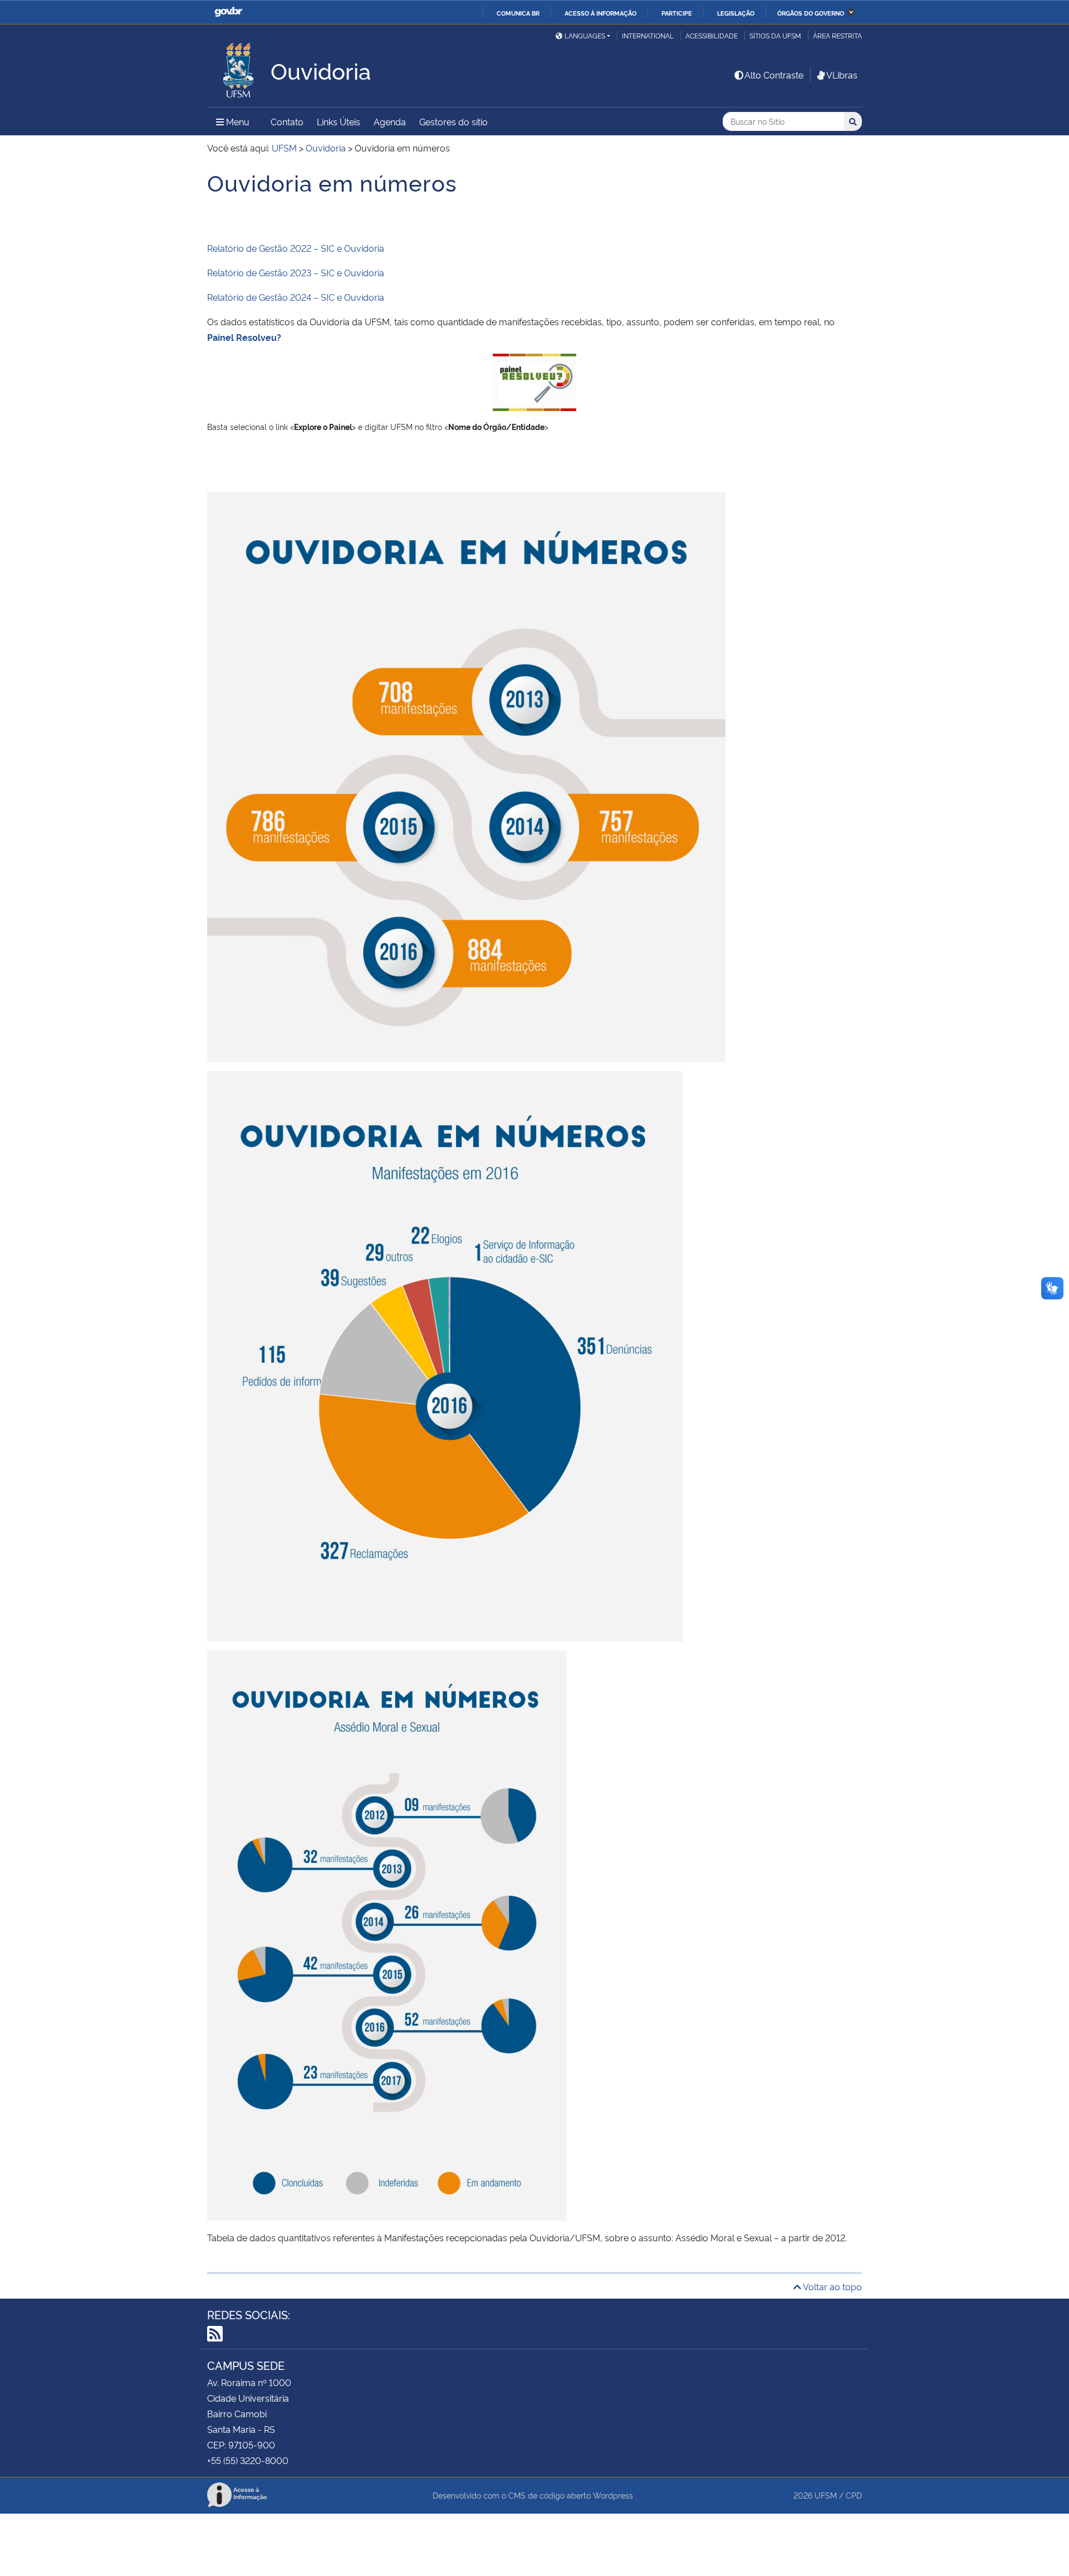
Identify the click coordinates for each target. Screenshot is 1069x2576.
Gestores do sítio (453, 121)
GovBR (228, 12)
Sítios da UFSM (775, 35)
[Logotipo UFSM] (239, 67)
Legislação (736, 13)
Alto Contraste (774, 75)
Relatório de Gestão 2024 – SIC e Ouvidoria (296, 297)
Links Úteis (339, 121)
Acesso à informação (600, 13)
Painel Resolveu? (244, 337)
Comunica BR (518, 13)
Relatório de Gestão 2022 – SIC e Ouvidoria (296, 248)
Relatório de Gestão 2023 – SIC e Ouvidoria (296, 272)
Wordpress (613, 2495)
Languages (585, 35)
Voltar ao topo (832, 2286)
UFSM (826, 2495)
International (648, 35)
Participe (677, 13)
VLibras (842, 75)
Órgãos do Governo (811, 13)
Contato (287, 121)
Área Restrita (837, 35)
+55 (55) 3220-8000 (248, 2460)
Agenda (390, 121)
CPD (854, 2495)
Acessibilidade (712, 35)
